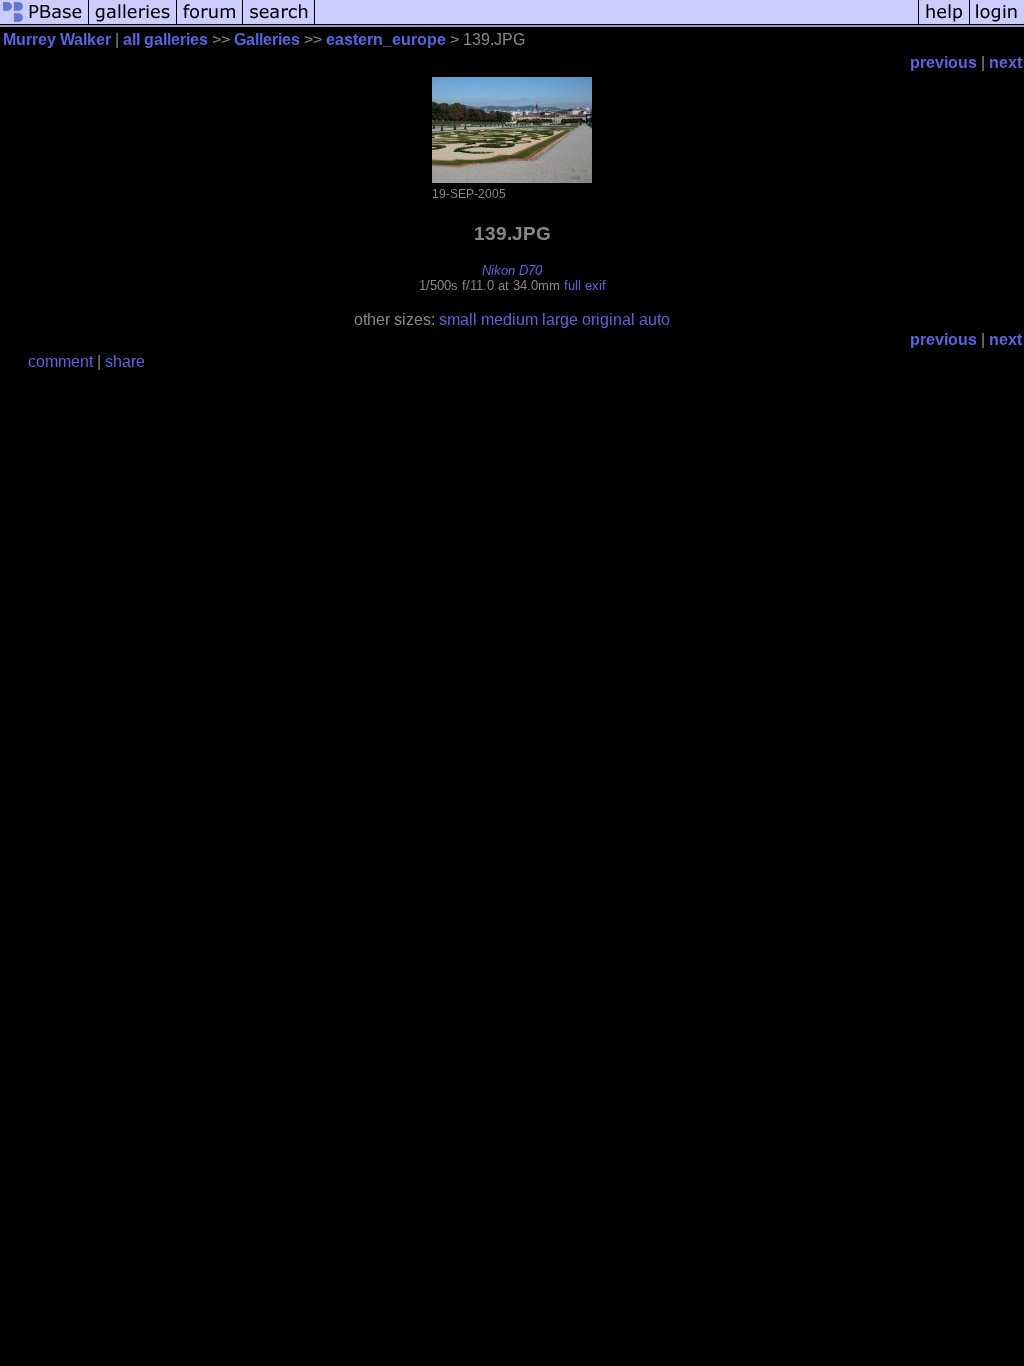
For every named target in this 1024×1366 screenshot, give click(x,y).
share (125, 361)
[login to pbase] (997, 22)
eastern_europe (386, 39)
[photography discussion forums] (210, 22)
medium (509, 319)
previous (943, 62)
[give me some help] (944, 22)
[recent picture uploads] (133, 22)
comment (60, 361)
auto (654, 319)
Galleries (267, 39)
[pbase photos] (44, 22)
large (560, 319)
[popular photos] (616, 22)
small (458, 319)
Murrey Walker (57, 39)
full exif (585, 285)
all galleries (165, 39)
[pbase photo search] (279, 22)
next (1005, 62)
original (608, 319)
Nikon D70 (512, 270)
